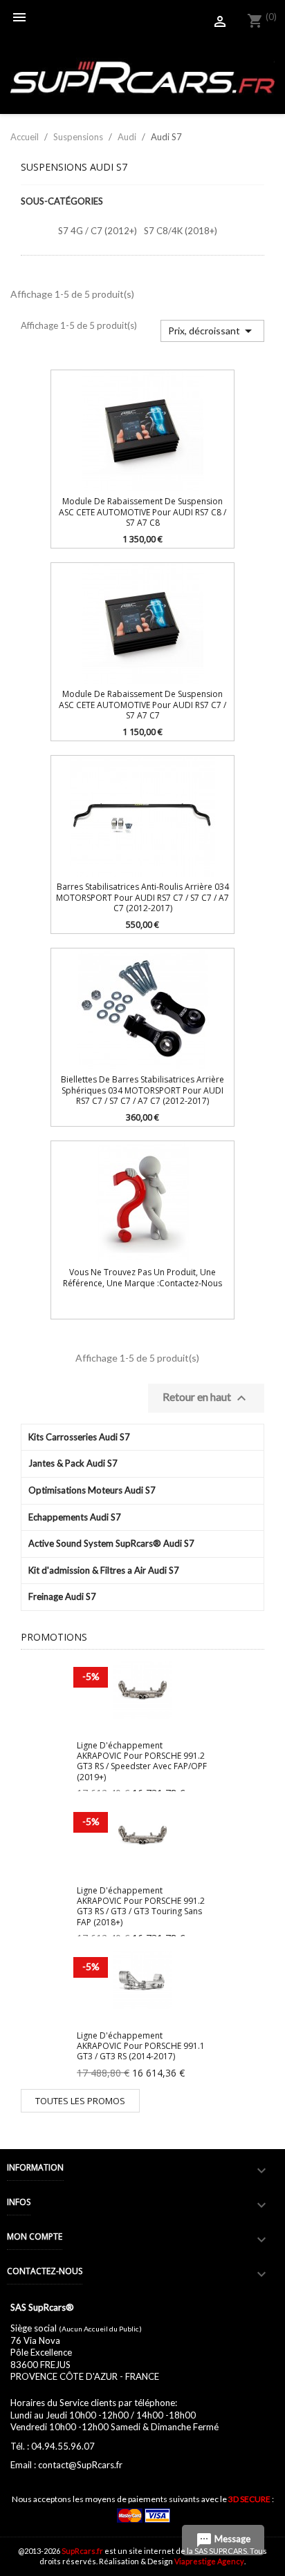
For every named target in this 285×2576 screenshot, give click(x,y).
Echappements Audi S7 (75, 1517)
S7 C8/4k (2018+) (181, 231)
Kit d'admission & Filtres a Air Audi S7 (104, 1570)
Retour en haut (206, 1398)
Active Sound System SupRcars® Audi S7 (111, 1543)
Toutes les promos (80, 2101)
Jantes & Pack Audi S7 (73, 1463)
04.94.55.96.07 (63, 2446)
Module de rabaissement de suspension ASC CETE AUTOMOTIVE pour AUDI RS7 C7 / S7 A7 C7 (142, 705)
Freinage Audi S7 (62, 1596)
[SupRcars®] (142, 76)
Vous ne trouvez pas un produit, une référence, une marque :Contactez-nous (142, 1277)
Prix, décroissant (212, 331)
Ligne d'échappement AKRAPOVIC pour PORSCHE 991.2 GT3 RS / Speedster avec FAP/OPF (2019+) (142, 1761)
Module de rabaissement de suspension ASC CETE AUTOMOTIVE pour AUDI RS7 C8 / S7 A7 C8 (142, 512)
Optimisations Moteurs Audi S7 (92, 1490)
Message (223, 2540)
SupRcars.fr (82, 2551)
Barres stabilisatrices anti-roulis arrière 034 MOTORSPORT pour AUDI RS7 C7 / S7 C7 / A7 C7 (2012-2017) (142, 897)
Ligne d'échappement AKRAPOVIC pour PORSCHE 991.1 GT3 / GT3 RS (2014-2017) (141, 2046)
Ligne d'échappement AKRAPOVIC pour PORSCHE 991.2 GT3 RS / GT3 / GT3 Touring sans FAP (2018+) (141, 1906)
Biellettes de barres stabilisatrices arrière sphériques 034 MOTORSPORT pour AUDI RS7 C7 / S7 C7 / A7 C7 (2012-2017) (142, 1090)
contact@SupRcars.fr (80, 2465)
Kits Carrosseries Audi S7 (79, 1437)
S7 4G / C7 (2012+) (98, 231)
